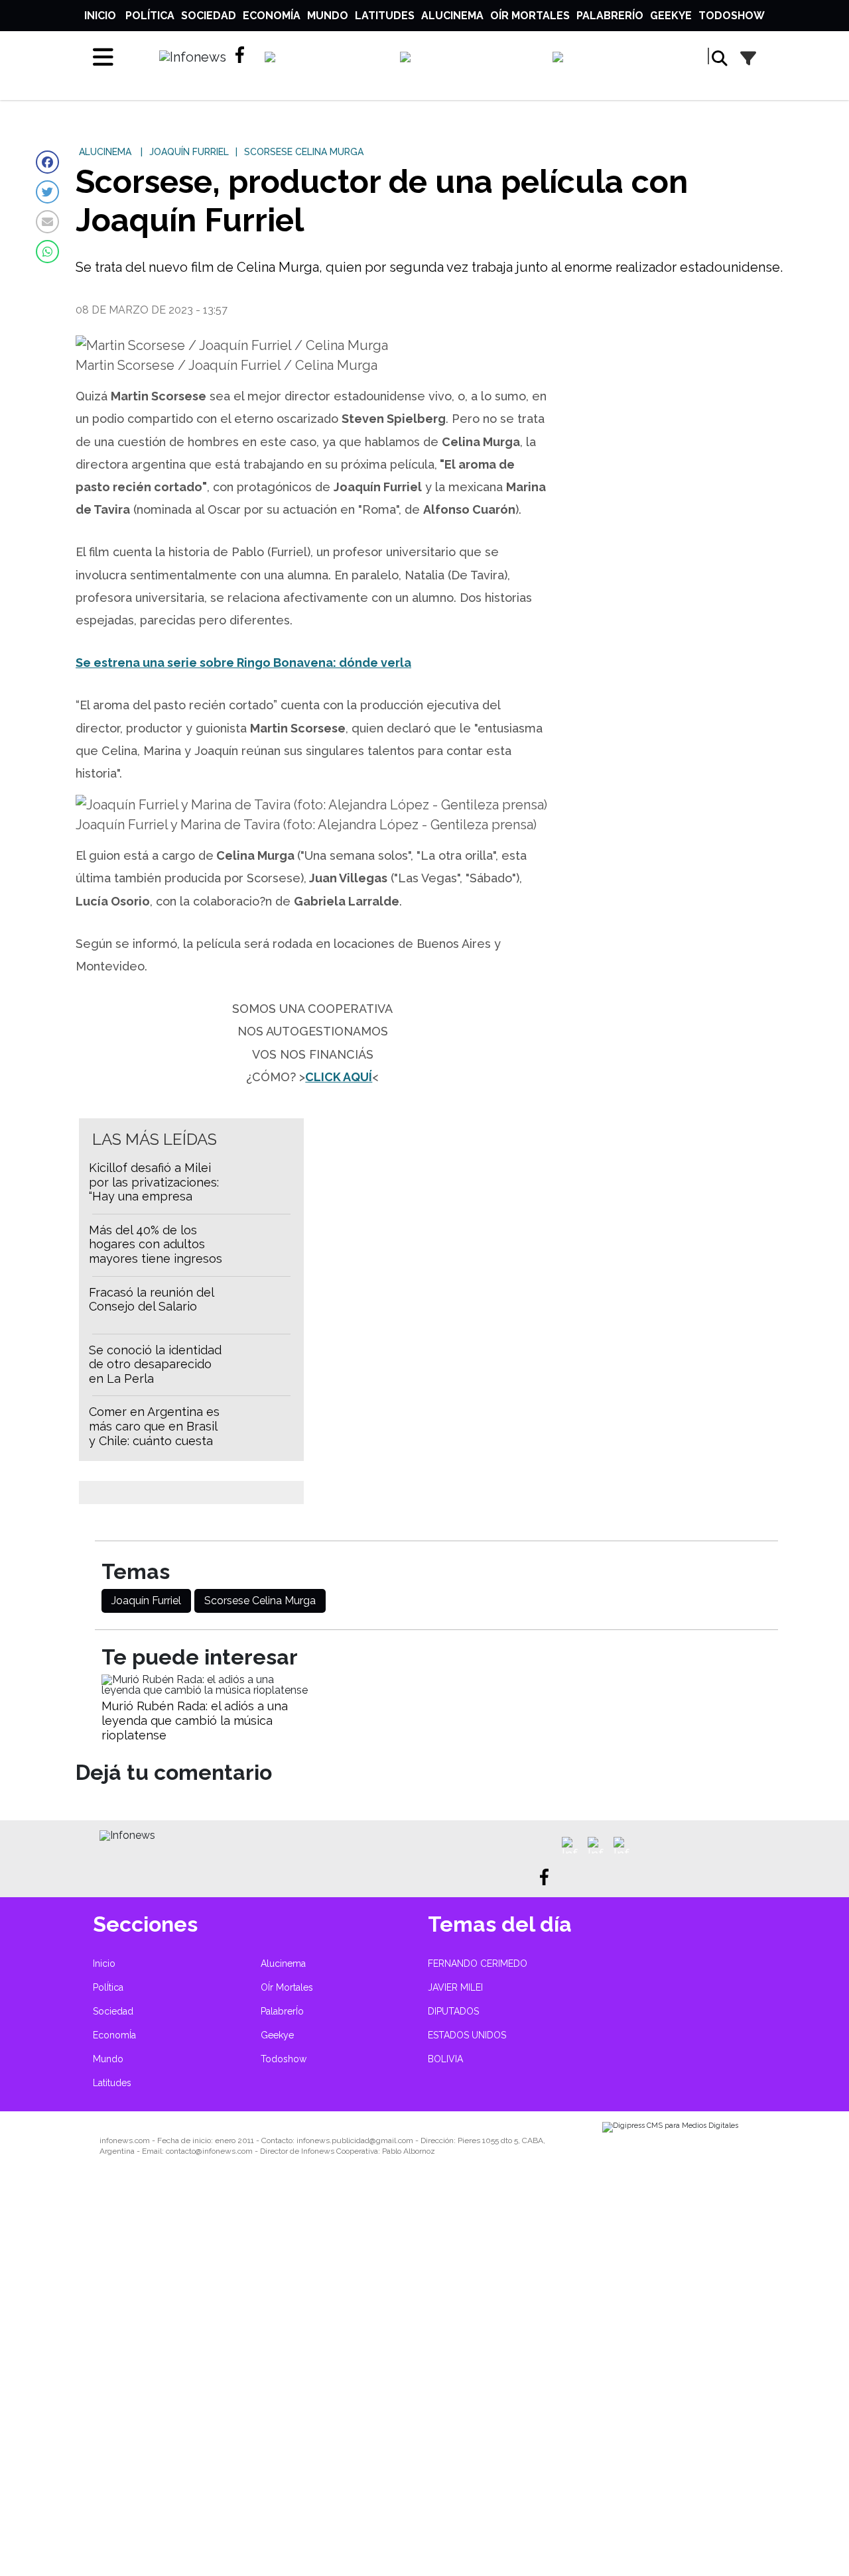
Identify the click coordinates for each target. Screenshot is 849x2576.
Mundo (328, 16)
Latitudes (385, 16)
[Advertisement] (398, 2375)
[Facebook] (47, 162)
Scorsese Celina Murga (260, 1601)
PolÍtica (150, 16)
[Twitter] (47, 192)
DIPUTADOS (453, 2011)
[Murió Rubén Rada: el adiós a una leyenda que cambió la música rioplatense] (207, 1690)
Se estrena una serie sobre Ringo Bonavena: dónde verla (243, 663)
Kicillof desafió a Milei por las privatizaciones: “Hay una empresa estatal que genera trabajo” (154, 1196)
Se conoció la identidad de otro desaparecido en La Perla (155, 1364)
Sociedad (209, 16)
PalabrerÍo (610, 16)
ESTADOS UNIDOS (467, 2035)
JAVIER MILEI (455, 1987)
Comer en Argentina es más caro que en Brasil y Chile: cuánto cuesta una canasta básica (154, 1433)
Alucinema (452, 16)
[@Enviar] (47, 222)
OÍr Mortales (530, 16)
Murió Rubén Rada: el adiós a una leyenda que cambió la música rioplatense (195, 1720)
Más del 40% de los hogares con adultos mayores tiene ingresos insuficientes (156, 1252)
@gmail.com (391, 2140)
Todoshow (732, 16)
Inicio (100, 16)
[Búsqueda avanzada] (748, 59)
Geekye (671, 16)
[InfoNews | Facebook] (244, 55)
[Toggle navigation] (103, 57)
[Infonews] (127, 1835)
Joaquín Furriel (146, 1601)
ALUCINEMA (105, 152)
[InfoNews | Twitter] (326, 60)
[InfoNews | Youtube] (619, 60)
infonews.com (125, 2140)
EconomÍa (272, 16)
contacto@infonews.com (209, 2151)
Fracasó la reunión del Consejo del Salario (151, 1300)
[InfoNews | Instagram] (470, 60)
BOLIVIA (445, 2059)
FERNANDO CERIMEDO (478, 1963)
